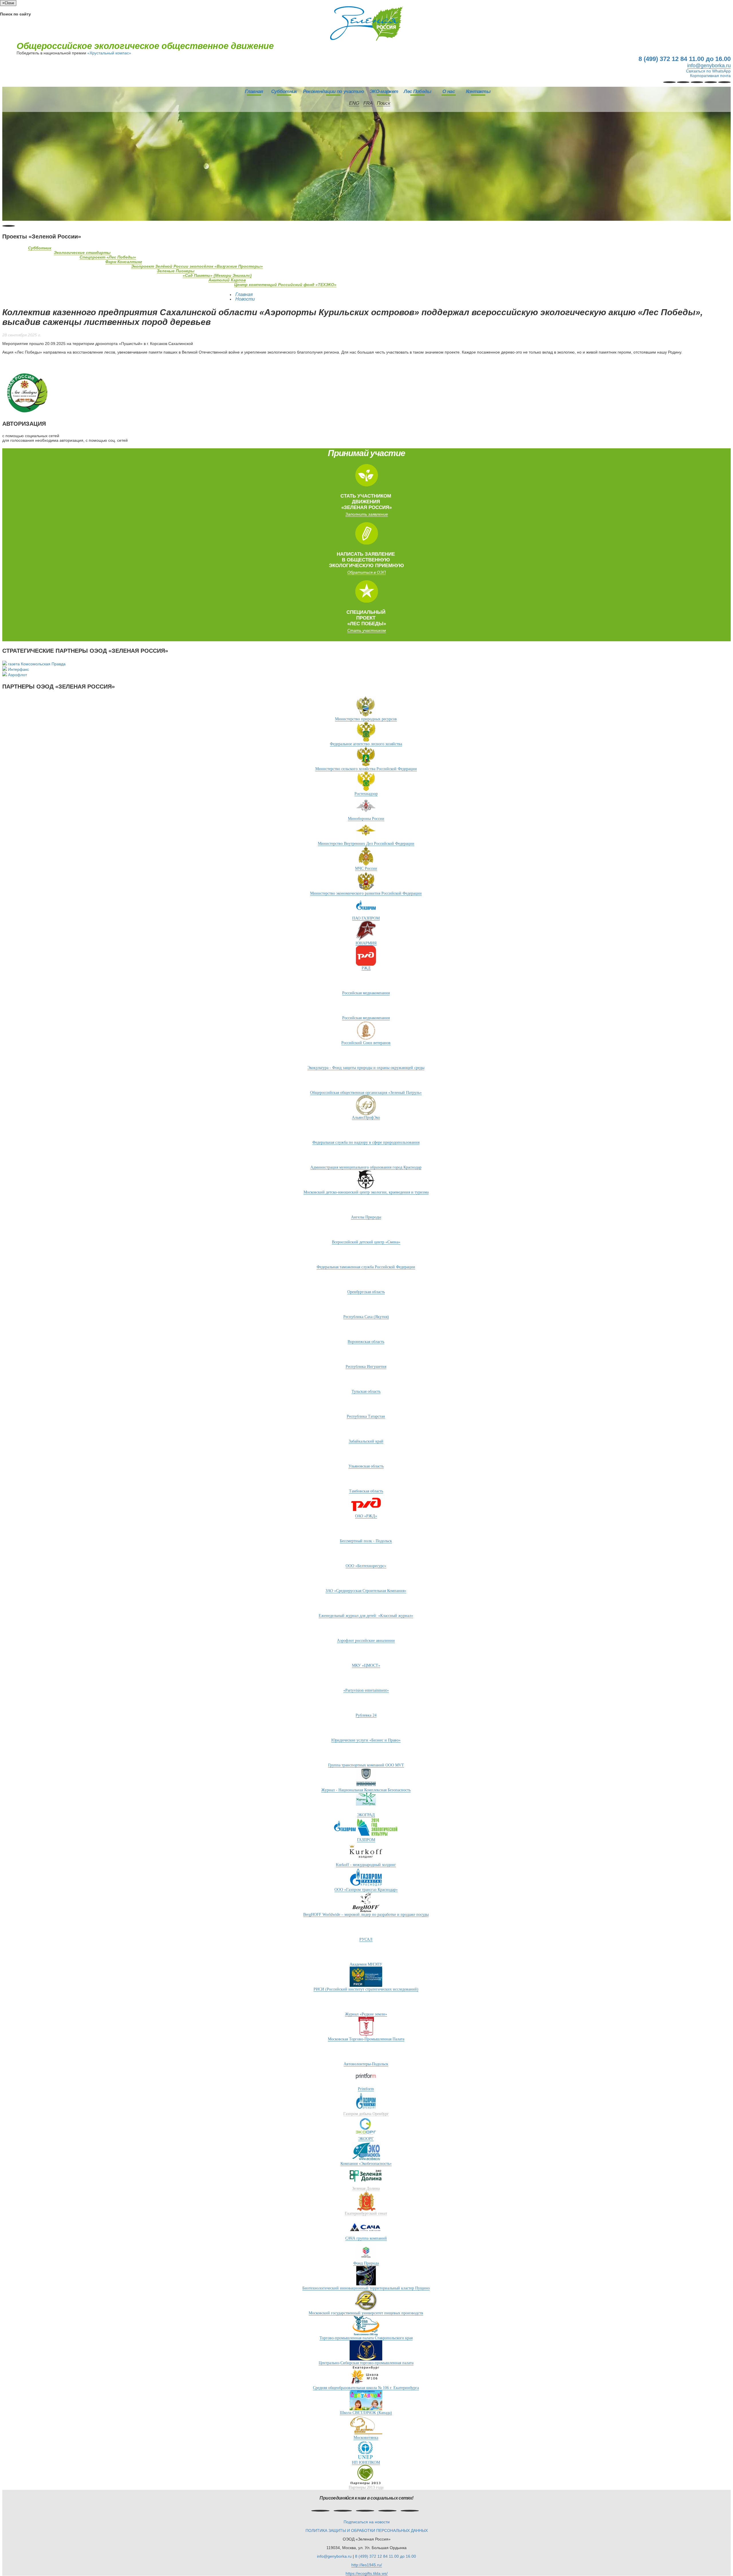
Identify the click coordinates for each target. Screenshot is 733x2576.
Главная (254, 91)
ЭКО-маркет (384, 91)
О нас (449, 91)
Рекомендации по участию (333, 91)
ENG (354, 103)
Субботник (284, 91)
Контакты (478, 91)
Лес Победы (417, 91)
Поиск (384, 103)
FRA (368, 103)
